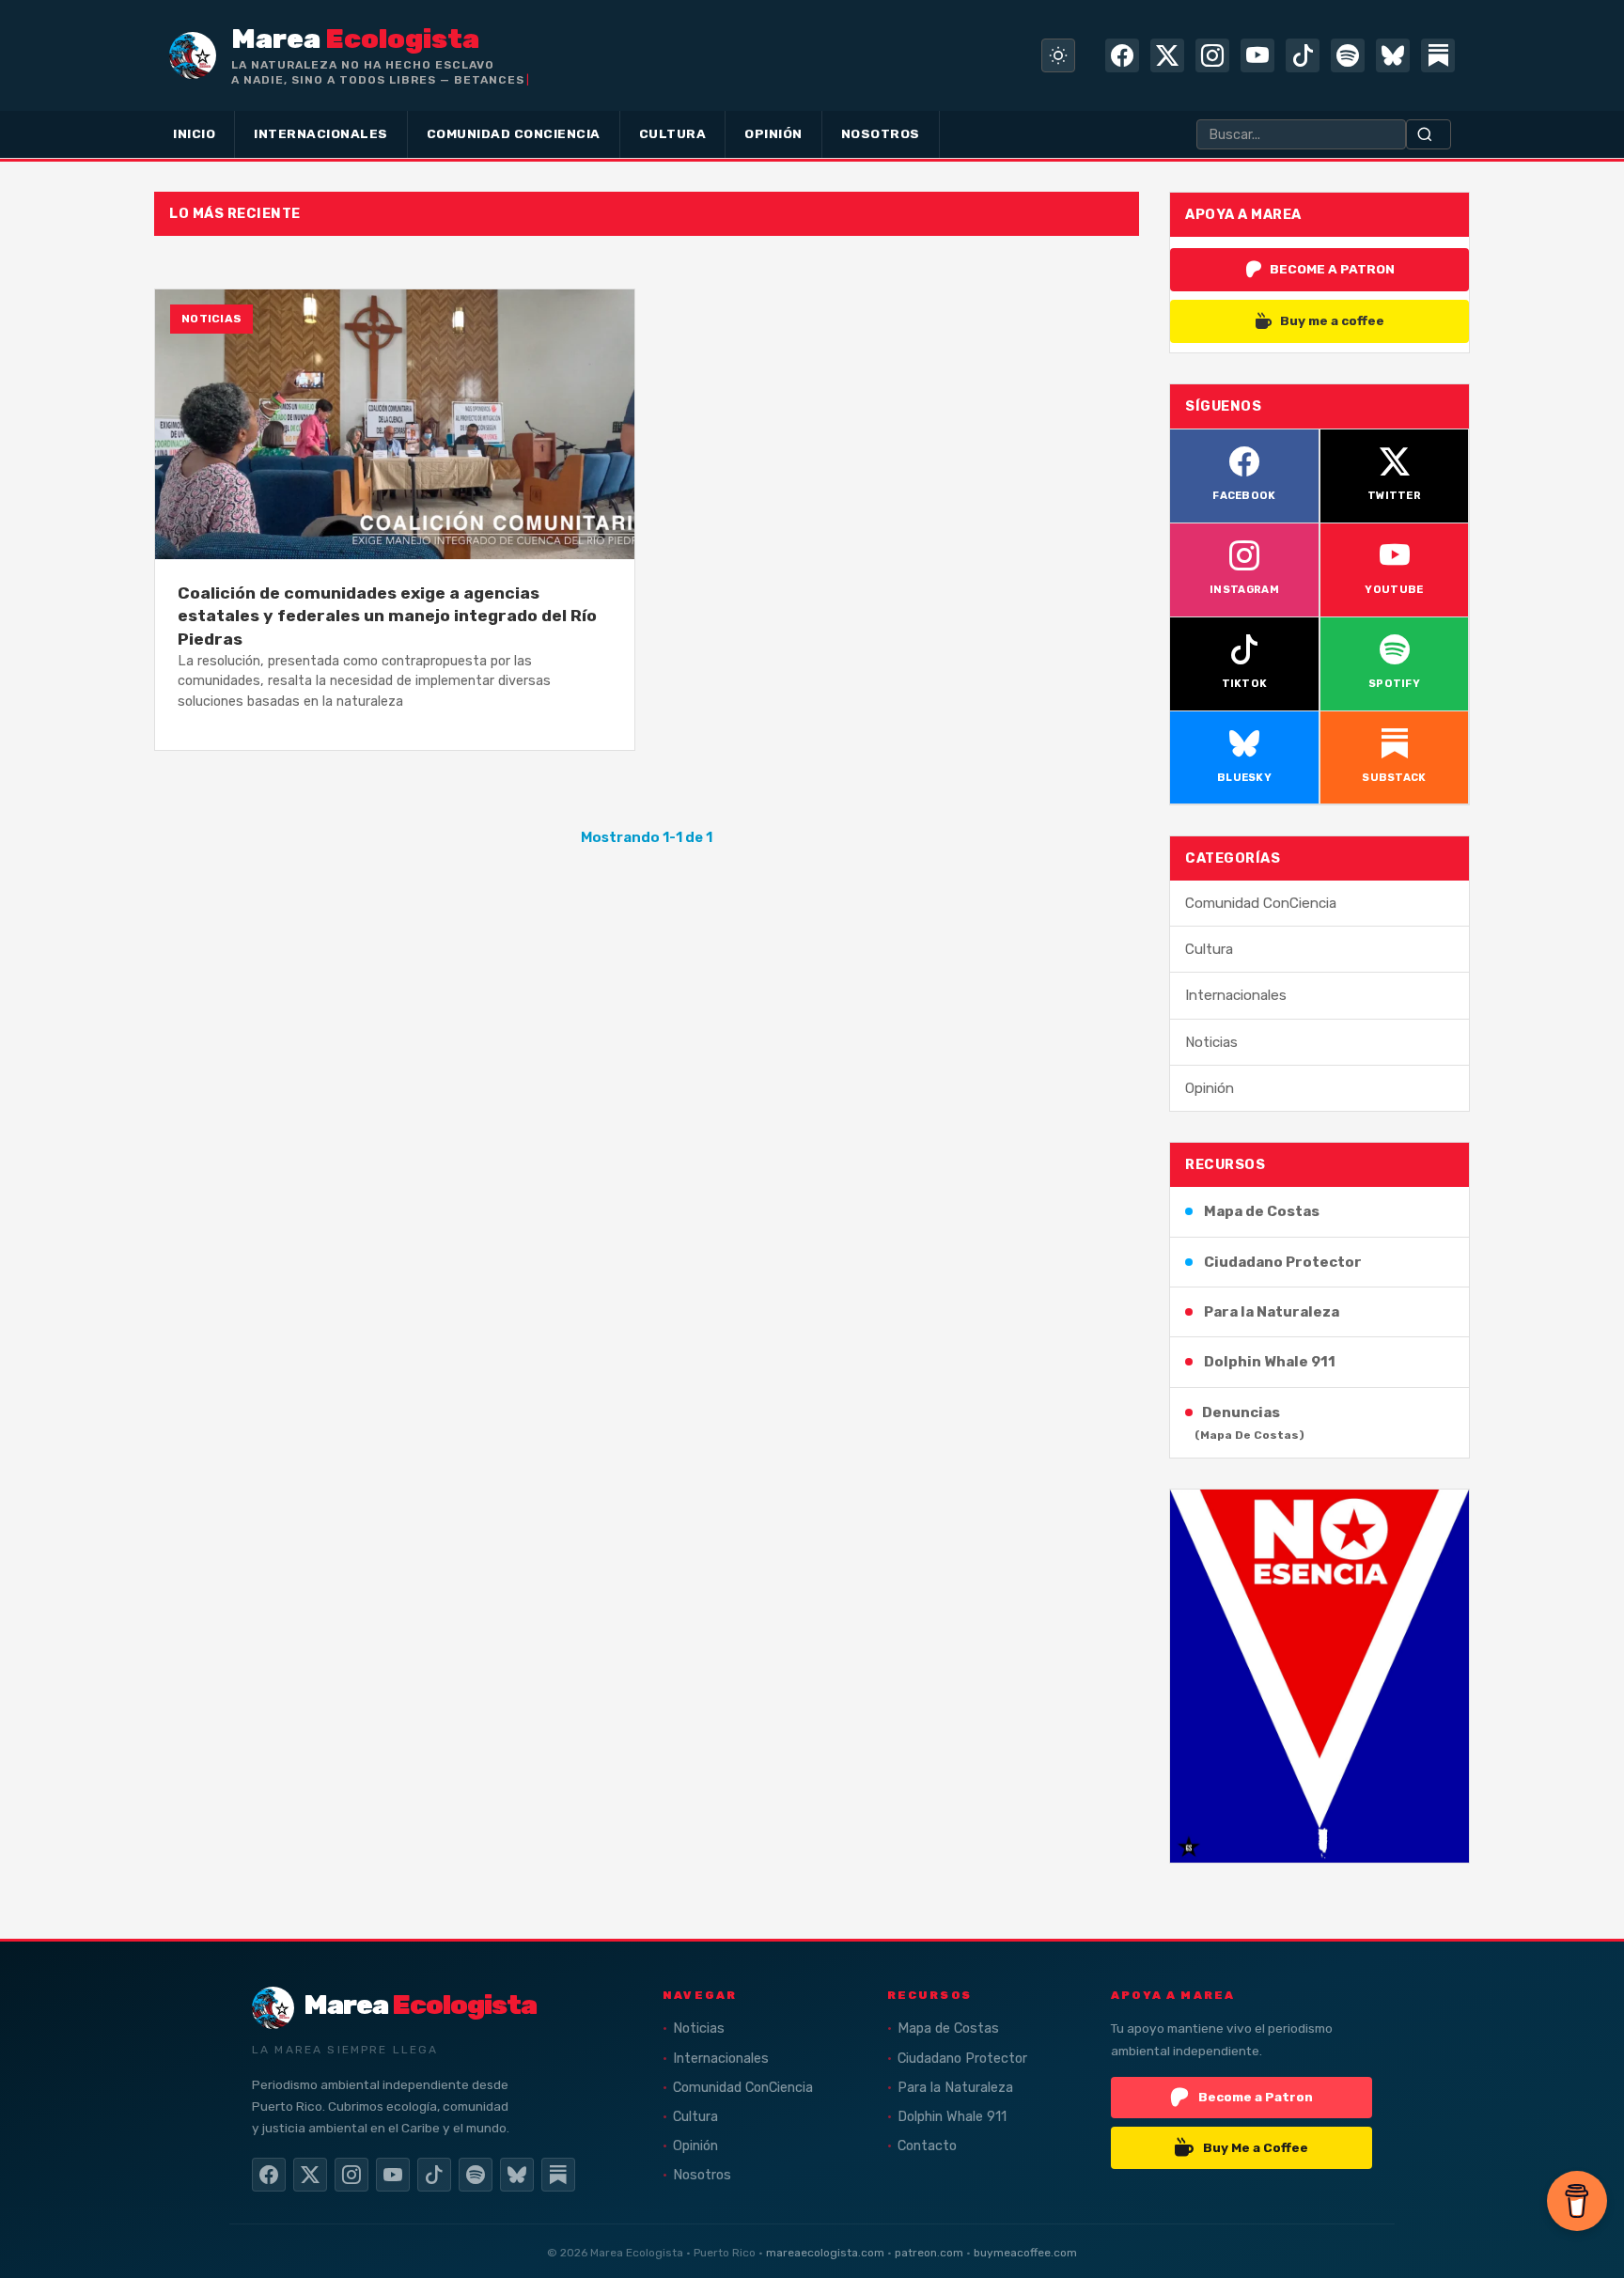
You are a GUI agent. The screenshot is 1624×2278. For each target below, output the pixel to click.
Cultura (1209, 949)
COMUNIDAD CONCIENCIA (514, 133)
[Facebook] (1122, 55)
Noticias (1211, 1042)
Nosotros (702, 2175)
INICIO (194, 133)
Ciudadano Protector (1283, 1262)
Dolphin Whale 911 (1270, 1362)
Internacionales (1236, 995)
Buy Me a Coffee (1256, 2147)
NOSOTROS (881, 133)
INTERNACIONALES (321, 133)
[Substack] (1438, 55)
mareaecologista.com (825, 2253)
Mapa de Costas (1262, 1211)
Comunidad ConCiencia (1261, 903)
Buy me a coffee (1332, 320)
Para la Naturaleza (1272, 1312)
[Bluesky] (1393, 55)
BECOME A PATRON (1332, 269)
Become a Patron (1256, 2097)
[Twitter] (1167, 55)
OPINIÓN (773, 133)
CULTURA (673, 133)
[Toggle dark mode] (1058, 55)
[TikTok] (1303, 55)
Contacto (927, 2146)
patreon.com (929, 2253)
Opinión (1210, 1088)
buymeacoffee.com (1025, 2253)
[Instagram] (1212, 55)
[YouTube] (1257, 55)
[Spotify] (1348, 55)
